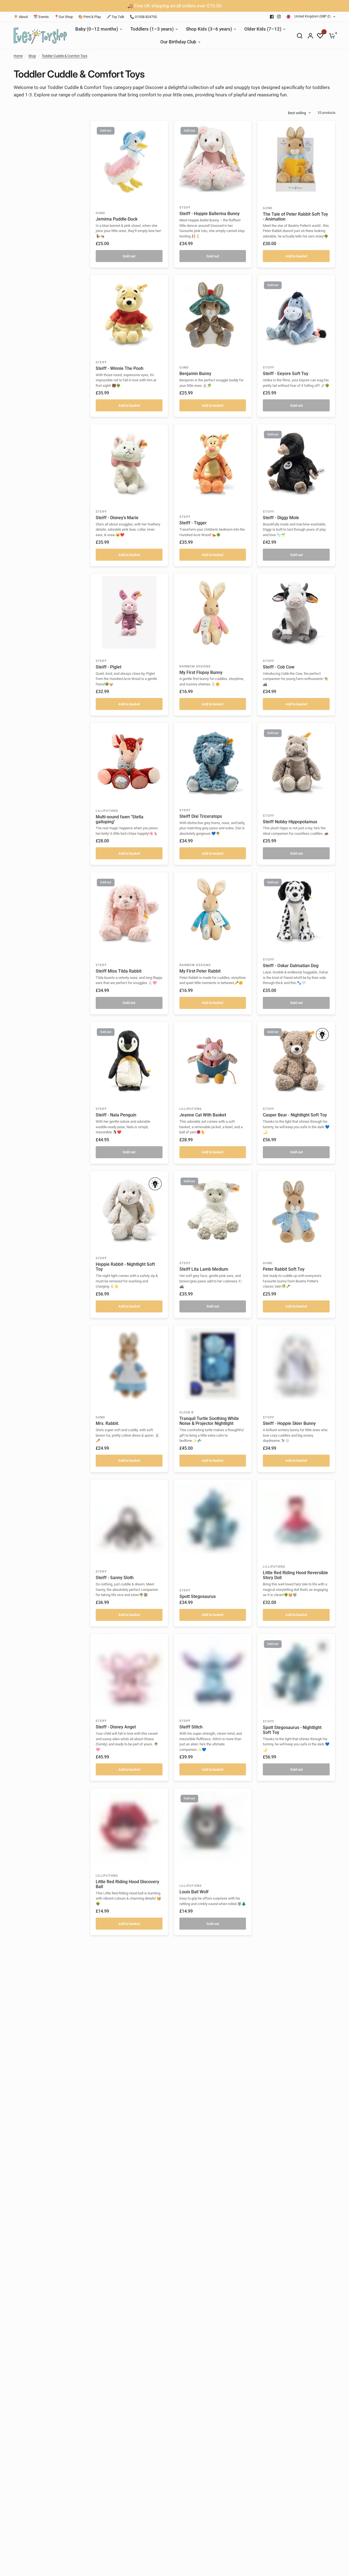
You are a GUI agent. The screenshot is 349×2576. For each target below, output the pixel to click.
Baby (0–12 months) (97, 29)
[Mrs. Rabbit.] (129, 1364)
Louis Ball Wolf (194, 1892)
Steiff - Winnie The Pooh (120, 369)
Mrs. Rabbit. (107, 1424)
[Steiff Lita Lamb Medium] (213, 1210)
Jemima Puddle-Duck (117, 219)
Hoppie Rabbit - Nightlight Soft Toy (125, 1267)
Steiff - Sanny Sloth (115, 1578)
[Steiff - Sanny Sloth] (129, 1518)
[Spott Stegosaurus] (213, 1518)
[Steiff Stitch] (213, 1673)
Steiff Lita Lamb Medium (204, 1269)
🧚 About (21, 17)
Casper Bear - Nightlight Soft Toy (295, 1115)
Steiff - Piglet (109, 667)
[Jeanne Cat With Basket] (213, 1061)
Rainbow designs (195, 666)
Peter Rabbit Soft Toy (284, 1269)
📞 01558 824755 (143, 17)
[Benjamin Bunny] (213, 314)
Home (18, 56)
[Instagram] (279, 17)
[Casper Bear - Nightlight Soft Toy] (296, 1061)
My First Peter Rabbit (200, 971)
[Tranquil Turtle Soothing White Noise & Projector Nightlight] (213, 1364)
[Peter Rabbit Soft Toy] (296, 1210)
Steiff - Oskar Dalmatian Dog (291, 966)
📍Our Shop (64, 17)
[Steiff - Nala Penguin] (129, 1061)
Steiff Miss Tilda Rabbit (119, 971)
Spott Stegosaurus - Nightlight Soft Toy (292, 1730)
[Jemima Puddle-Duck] (129, 159)
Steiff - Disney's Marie (117, 518)
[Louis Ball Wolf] (213, 1827)
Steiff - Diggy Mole (281, 518)
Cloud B (187, 1412)
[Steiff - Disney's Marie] (129, 463)
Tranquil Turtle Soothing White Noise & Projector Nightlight (209, 1421)
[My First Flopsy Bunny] (213, 612)
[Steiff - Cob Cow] (296, 612)
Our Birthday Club (178, 42)
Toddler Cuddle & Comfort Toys (64, 56)
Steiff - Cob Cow (279, 667)
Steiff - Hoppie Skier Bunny (289, 1424)
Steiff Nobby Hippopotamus (290, 822)
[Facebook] (272, 17)
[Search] (300, 36)
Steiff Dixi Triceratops (201, 816)
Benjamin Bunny (195, 374)
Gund (100, 213)
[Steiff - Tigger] (213, 463)
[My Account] (310, 36)
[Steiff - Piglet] (129, 612)
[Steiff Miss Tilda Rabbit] (129, 911)
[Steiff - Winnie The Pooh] (129, 314)
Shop (32, 56)
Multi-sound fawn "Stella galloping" (120, 819)
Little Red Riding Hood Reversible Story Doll (295, 1575)
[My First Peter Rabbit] (213, 911)
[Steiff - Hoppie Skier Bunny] (296, 1364)
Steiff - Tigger (193, 523)
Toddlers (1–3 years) (152, 29)
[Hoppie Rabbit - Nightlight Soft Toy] (129, 1210)
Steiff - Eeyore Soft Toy (286, 374)
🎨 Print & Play (90, 17)
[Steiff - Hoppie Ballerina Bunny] (213, 159)
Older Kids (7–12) (263, 29)
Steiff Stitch (191, 1727)
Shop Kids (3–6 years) (209, 29)
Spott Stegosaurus (198, 1597)
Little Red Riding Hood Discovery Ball (127, 1884)
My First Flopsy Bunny (201, 673)
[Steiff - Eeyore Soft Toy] (296, 314)
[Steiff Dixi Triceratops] (213, 762)
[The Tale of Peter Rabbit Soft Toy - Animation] (296, 159)
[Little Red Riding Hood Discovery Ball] (129, 1827)
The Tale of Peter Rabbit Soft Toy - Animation (295, 217)
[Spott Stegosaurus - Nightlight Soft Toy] (296, 1673)
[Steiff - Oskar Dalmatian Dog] (296, 911)
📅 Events (41, 17)
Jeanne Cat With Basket (203, 1115)
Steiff (185, 208)
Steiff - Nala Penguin (116, 1115)
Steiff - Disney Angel (116, 1727)
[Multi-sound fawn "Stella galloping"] (129, 762)
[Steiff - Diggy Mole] (296, 463)
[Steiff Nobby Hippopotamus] (296, 762)
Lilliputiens (107, 811)
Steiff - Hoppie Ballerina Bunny (210, 214)
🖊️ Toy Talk (115, 17)
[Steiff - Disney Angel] (129, 1673)
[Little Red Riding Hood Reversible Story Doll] (296, 1518)
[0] (331, 36)
